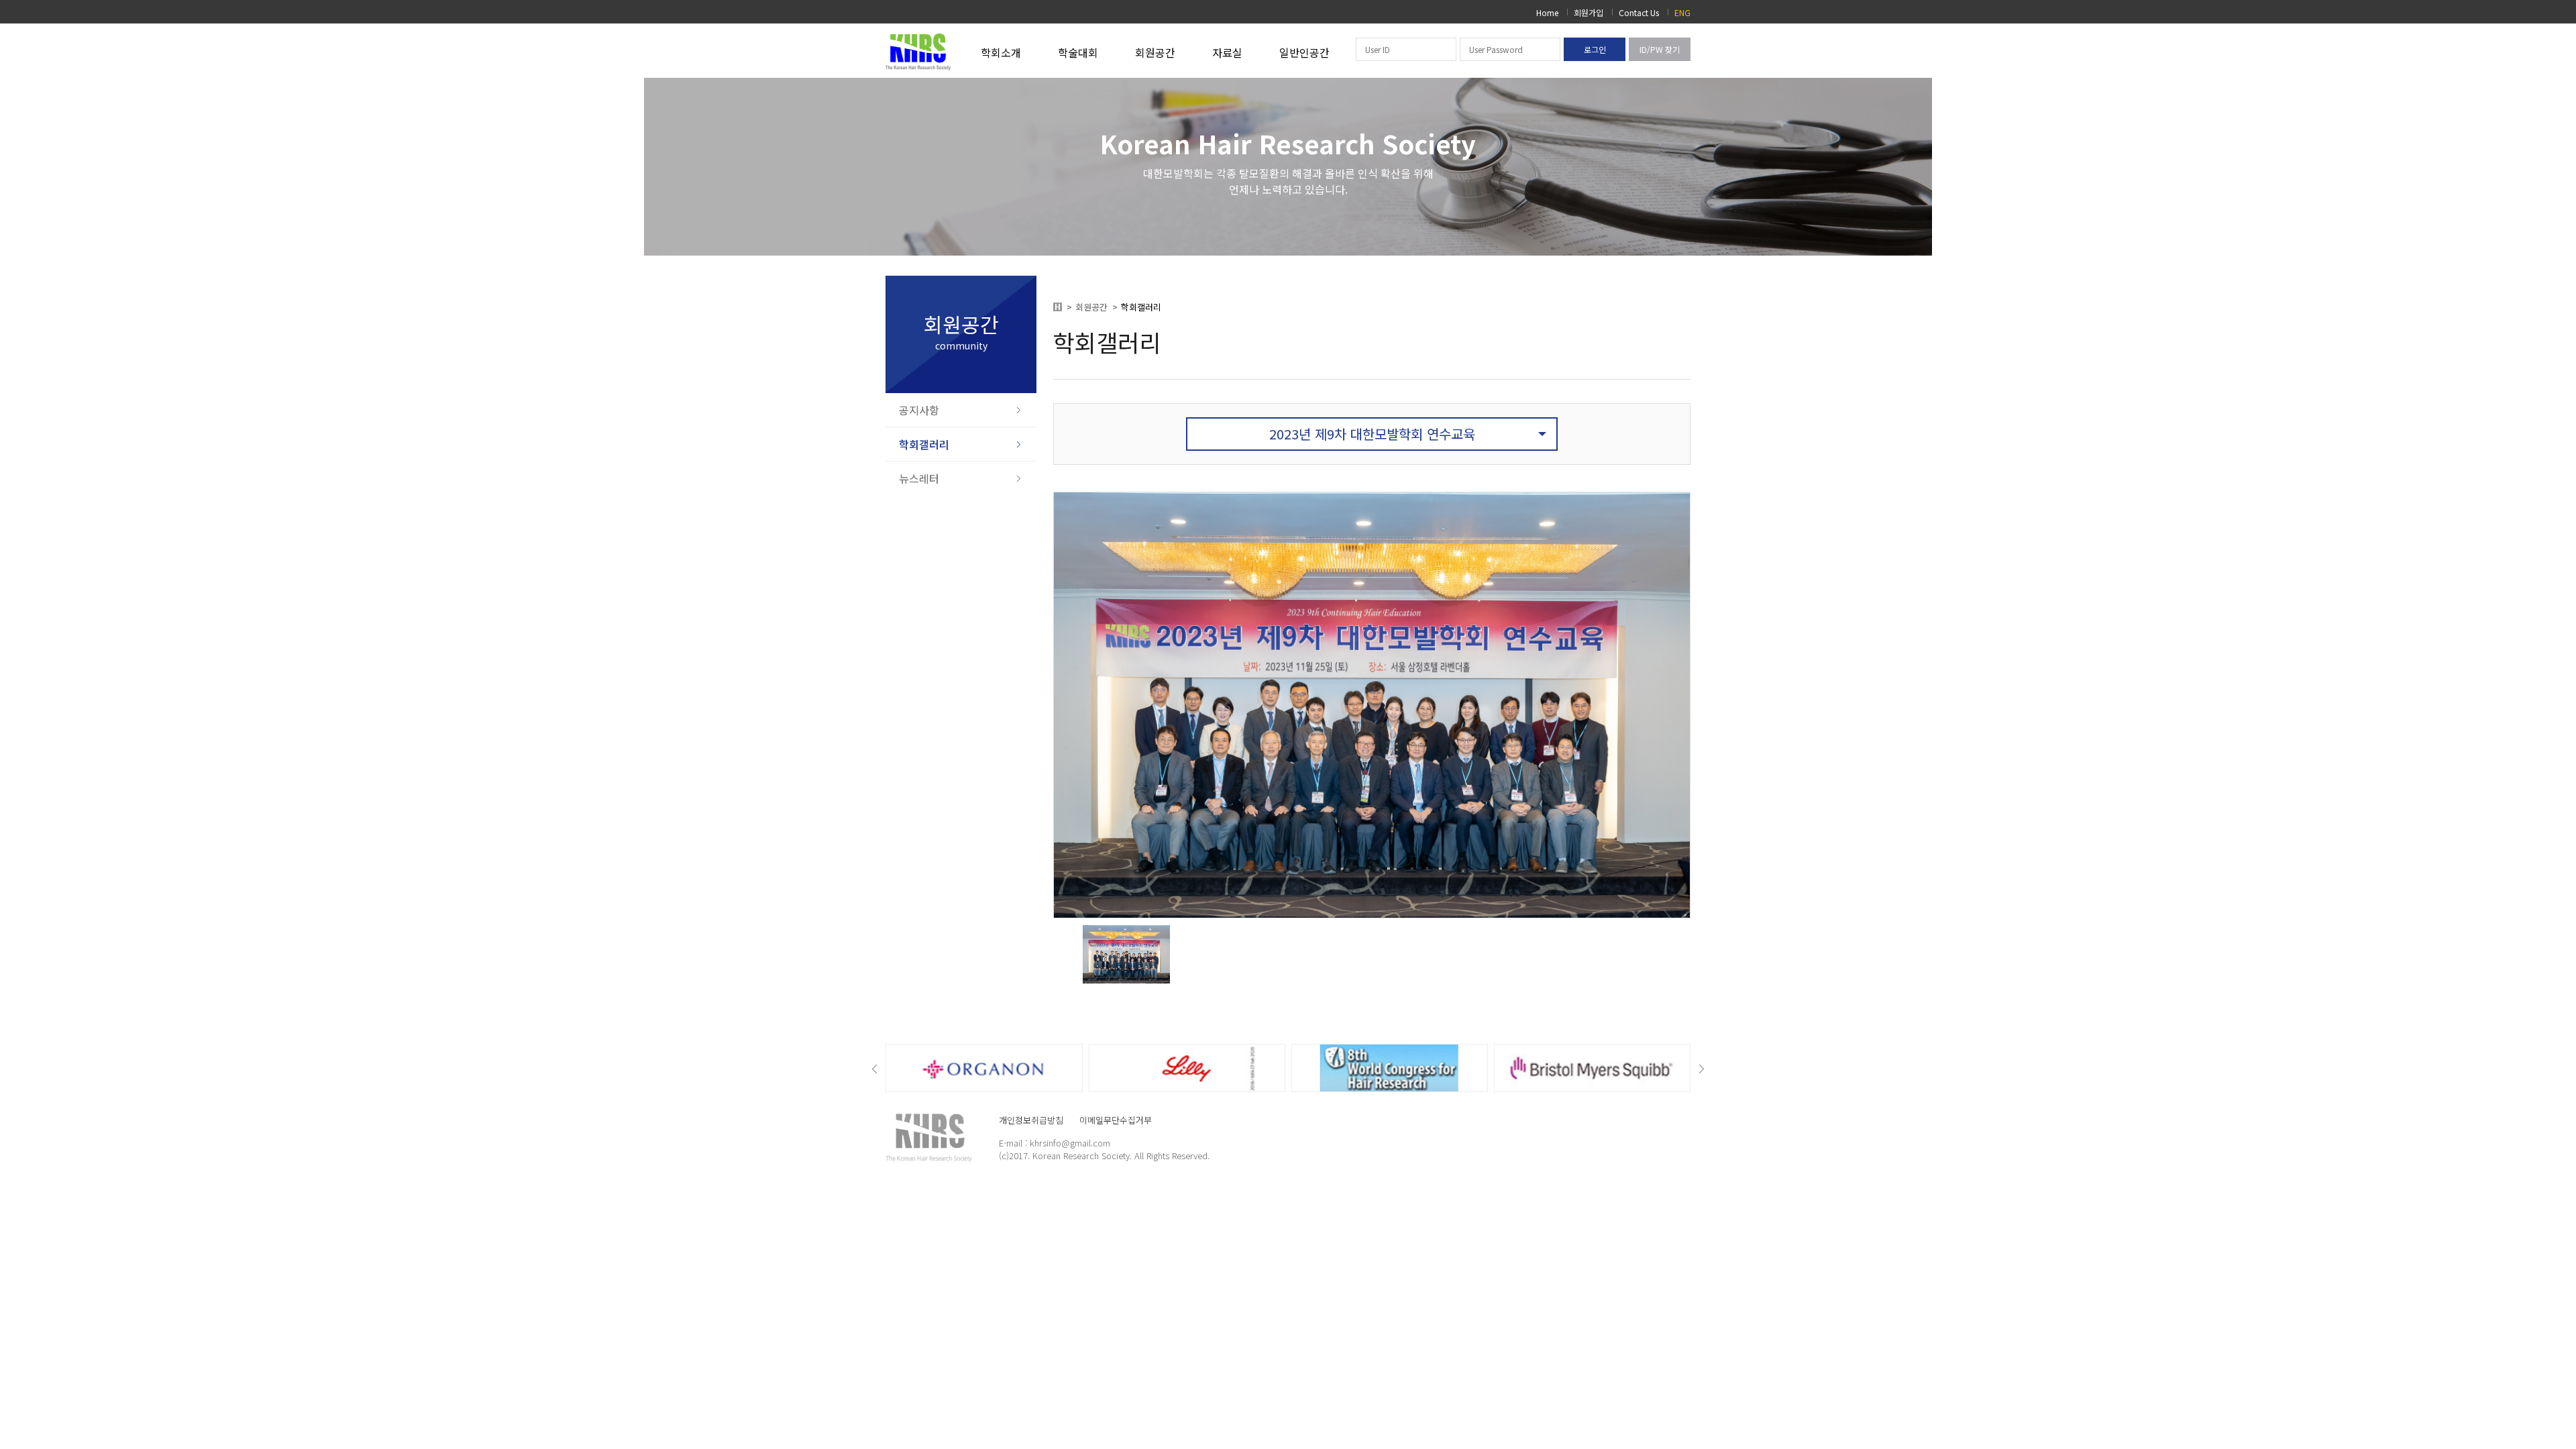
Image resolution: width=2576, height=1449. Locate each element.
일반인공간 (1304, 52)
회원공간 (1155, 52)
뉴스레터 (919, 478)
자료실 (1227, 52)
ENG (1682, 12)
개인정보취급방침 (1031, 1120)
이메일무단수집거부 (1116, 1120)
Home (1547, 12)
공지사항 (919, 410)
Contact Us (1639, 12)
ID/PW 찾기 (1660, 49)
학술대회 (1078, 52)
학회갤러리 (924, 444)
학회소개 (1001, 52)
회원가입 (1589, 12)
